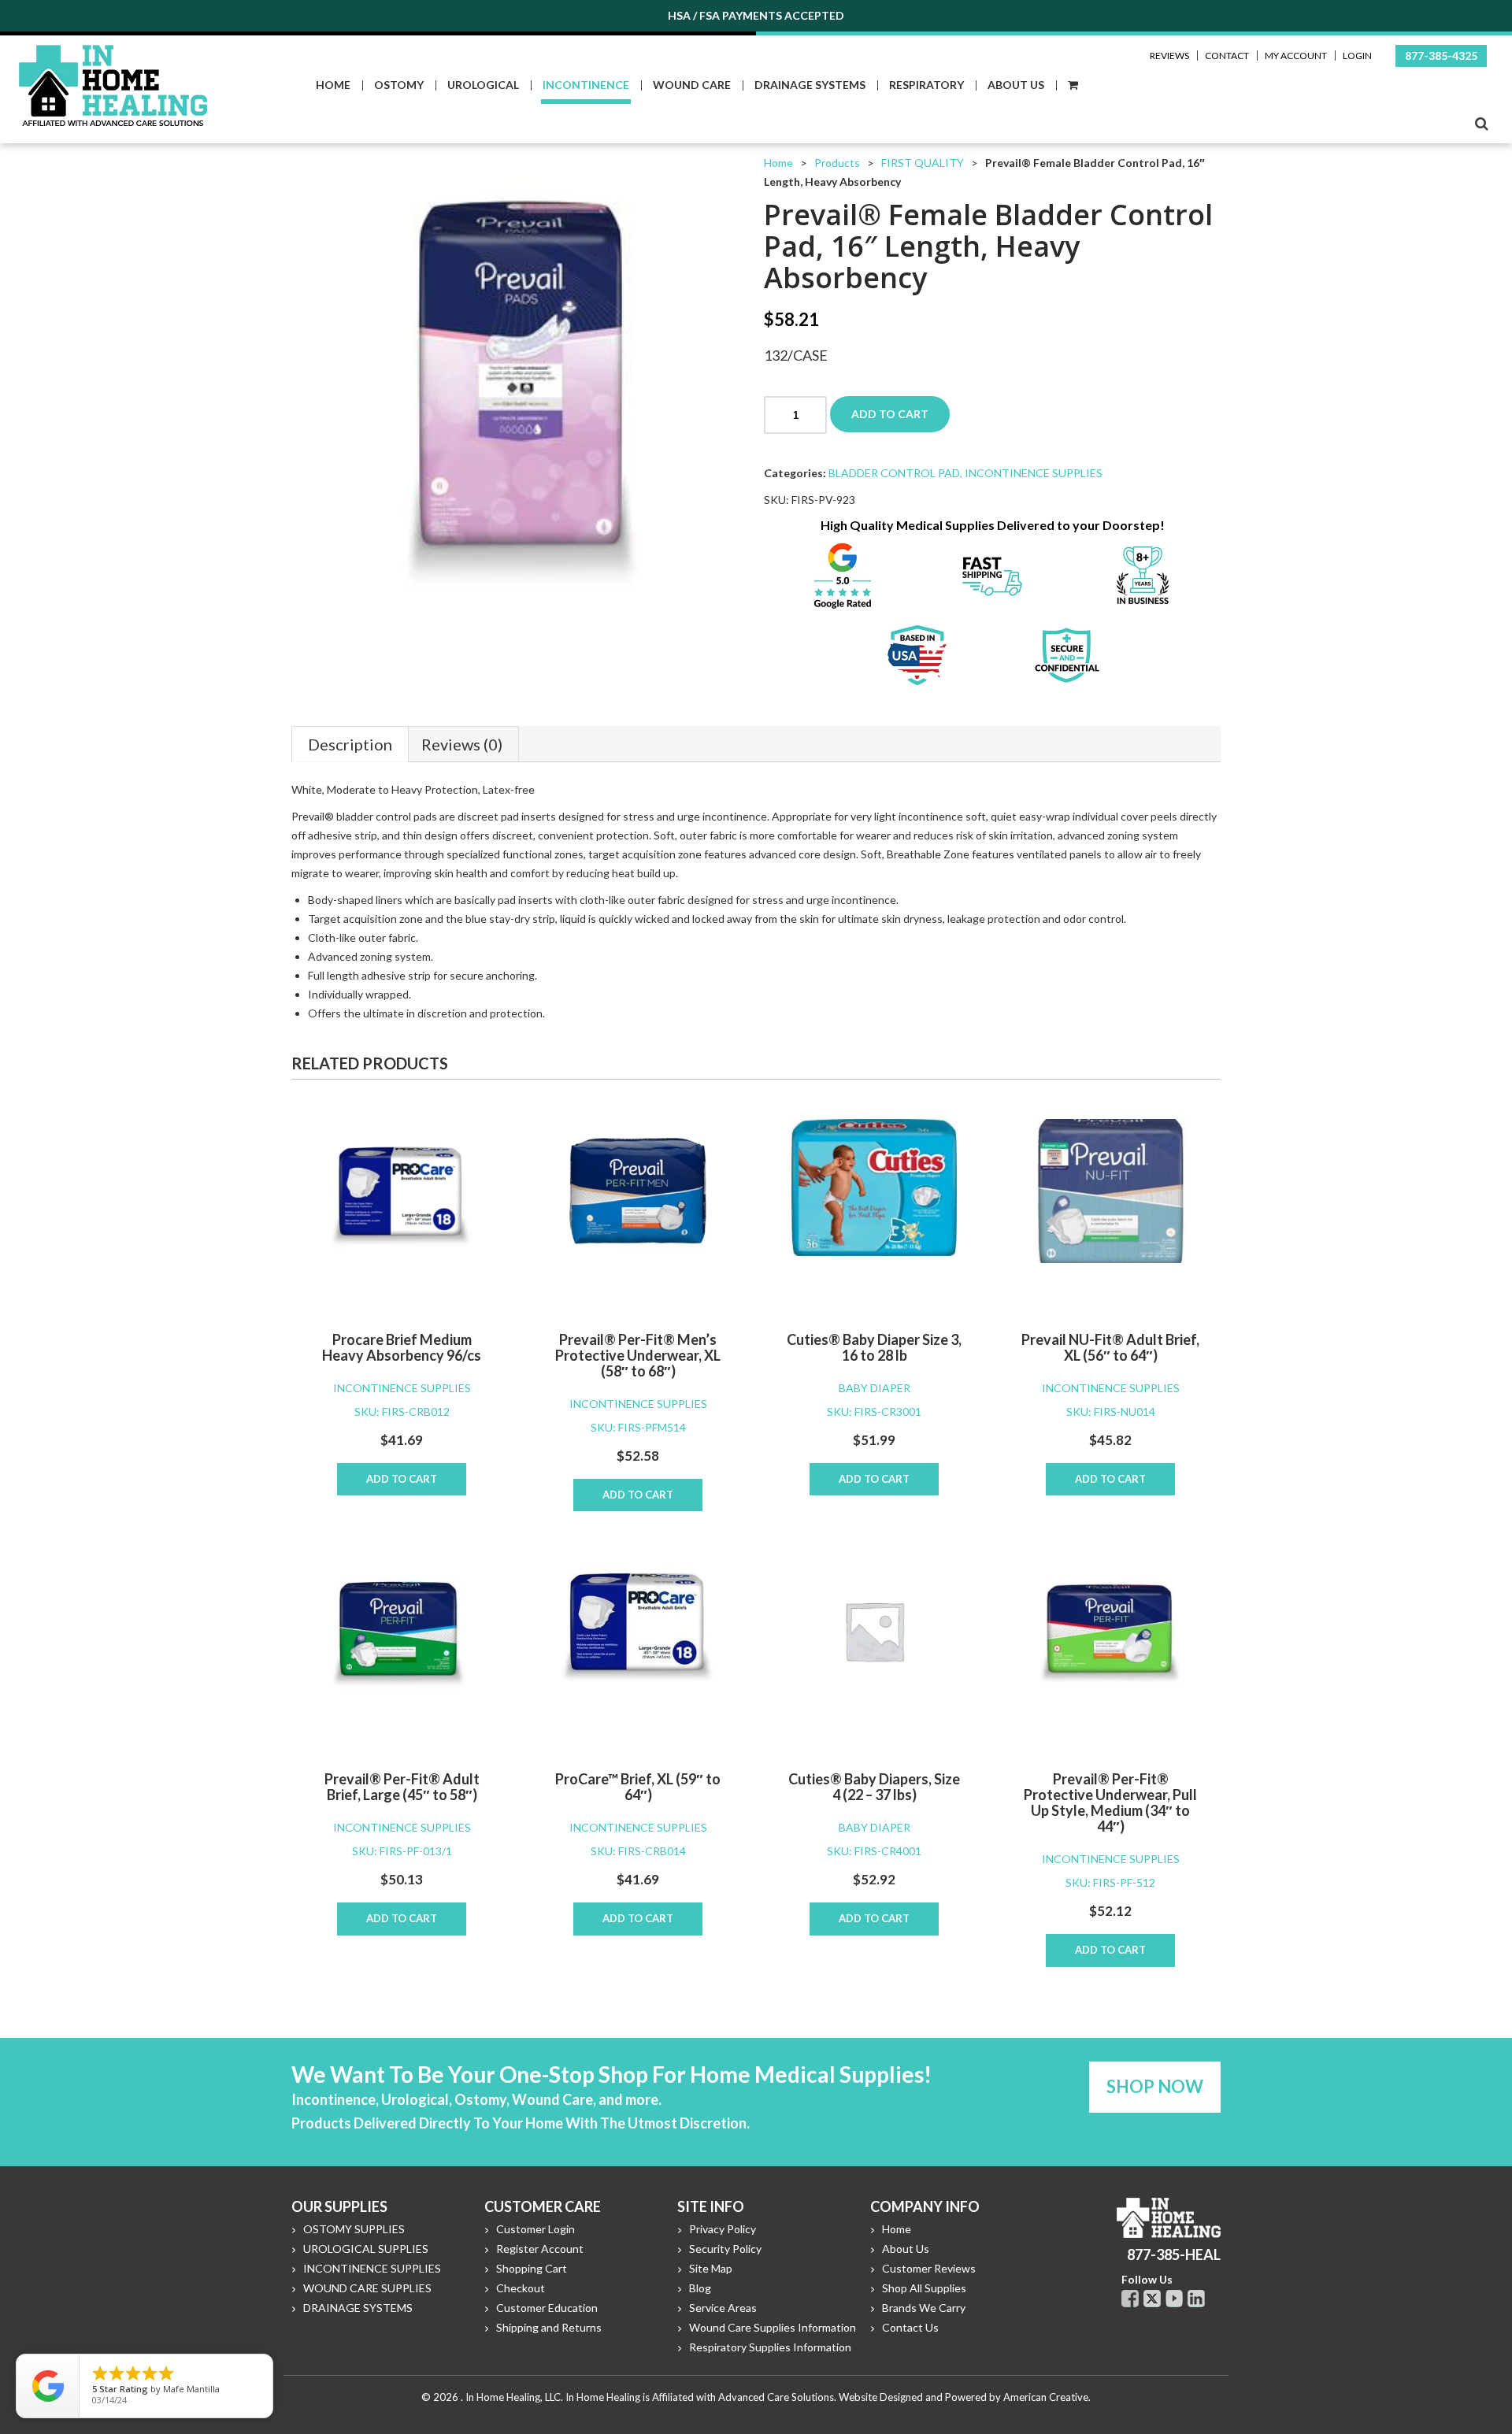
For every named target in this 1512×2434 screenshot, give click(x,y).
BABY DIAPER (875, 1388)
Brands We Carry (924, 2308)
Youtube (1174, 2299)
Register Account (540, 2249)
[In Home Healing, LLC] (113, 54)
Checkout (521, 2288)
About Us (906, 2249)
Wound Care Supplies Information (773, 2327)
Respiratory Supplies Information (770, 2347)
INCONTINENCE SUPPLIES (1034, 473)
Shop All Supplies (924, 2288)
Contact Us (910, 2327)
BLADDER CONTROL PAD (894, 473)
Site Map (711, 2268)
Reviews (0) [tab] (462, 744)
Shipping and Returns (549, 2327)
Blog (700, 2288)
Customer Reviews (929, 2268)
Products (837, 163)
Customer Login (535, 2229)
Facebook (1130, 2299)
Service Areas (723, 2308)
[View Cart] (1072, 85)
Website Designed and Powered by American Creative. (965, 2397)
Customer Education (547, 2308)
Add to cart (890, 414)
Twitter (1152, 2299)
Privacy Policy (723, 2229)
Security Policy (725, 2249)
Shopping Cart (532, 2268)
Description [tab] (350, 744)
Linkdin (1196, 2299)
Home (778, 163)
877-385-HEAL (1174, 2254)
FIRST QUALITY (923, 163)
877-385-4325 (1441, 56)
